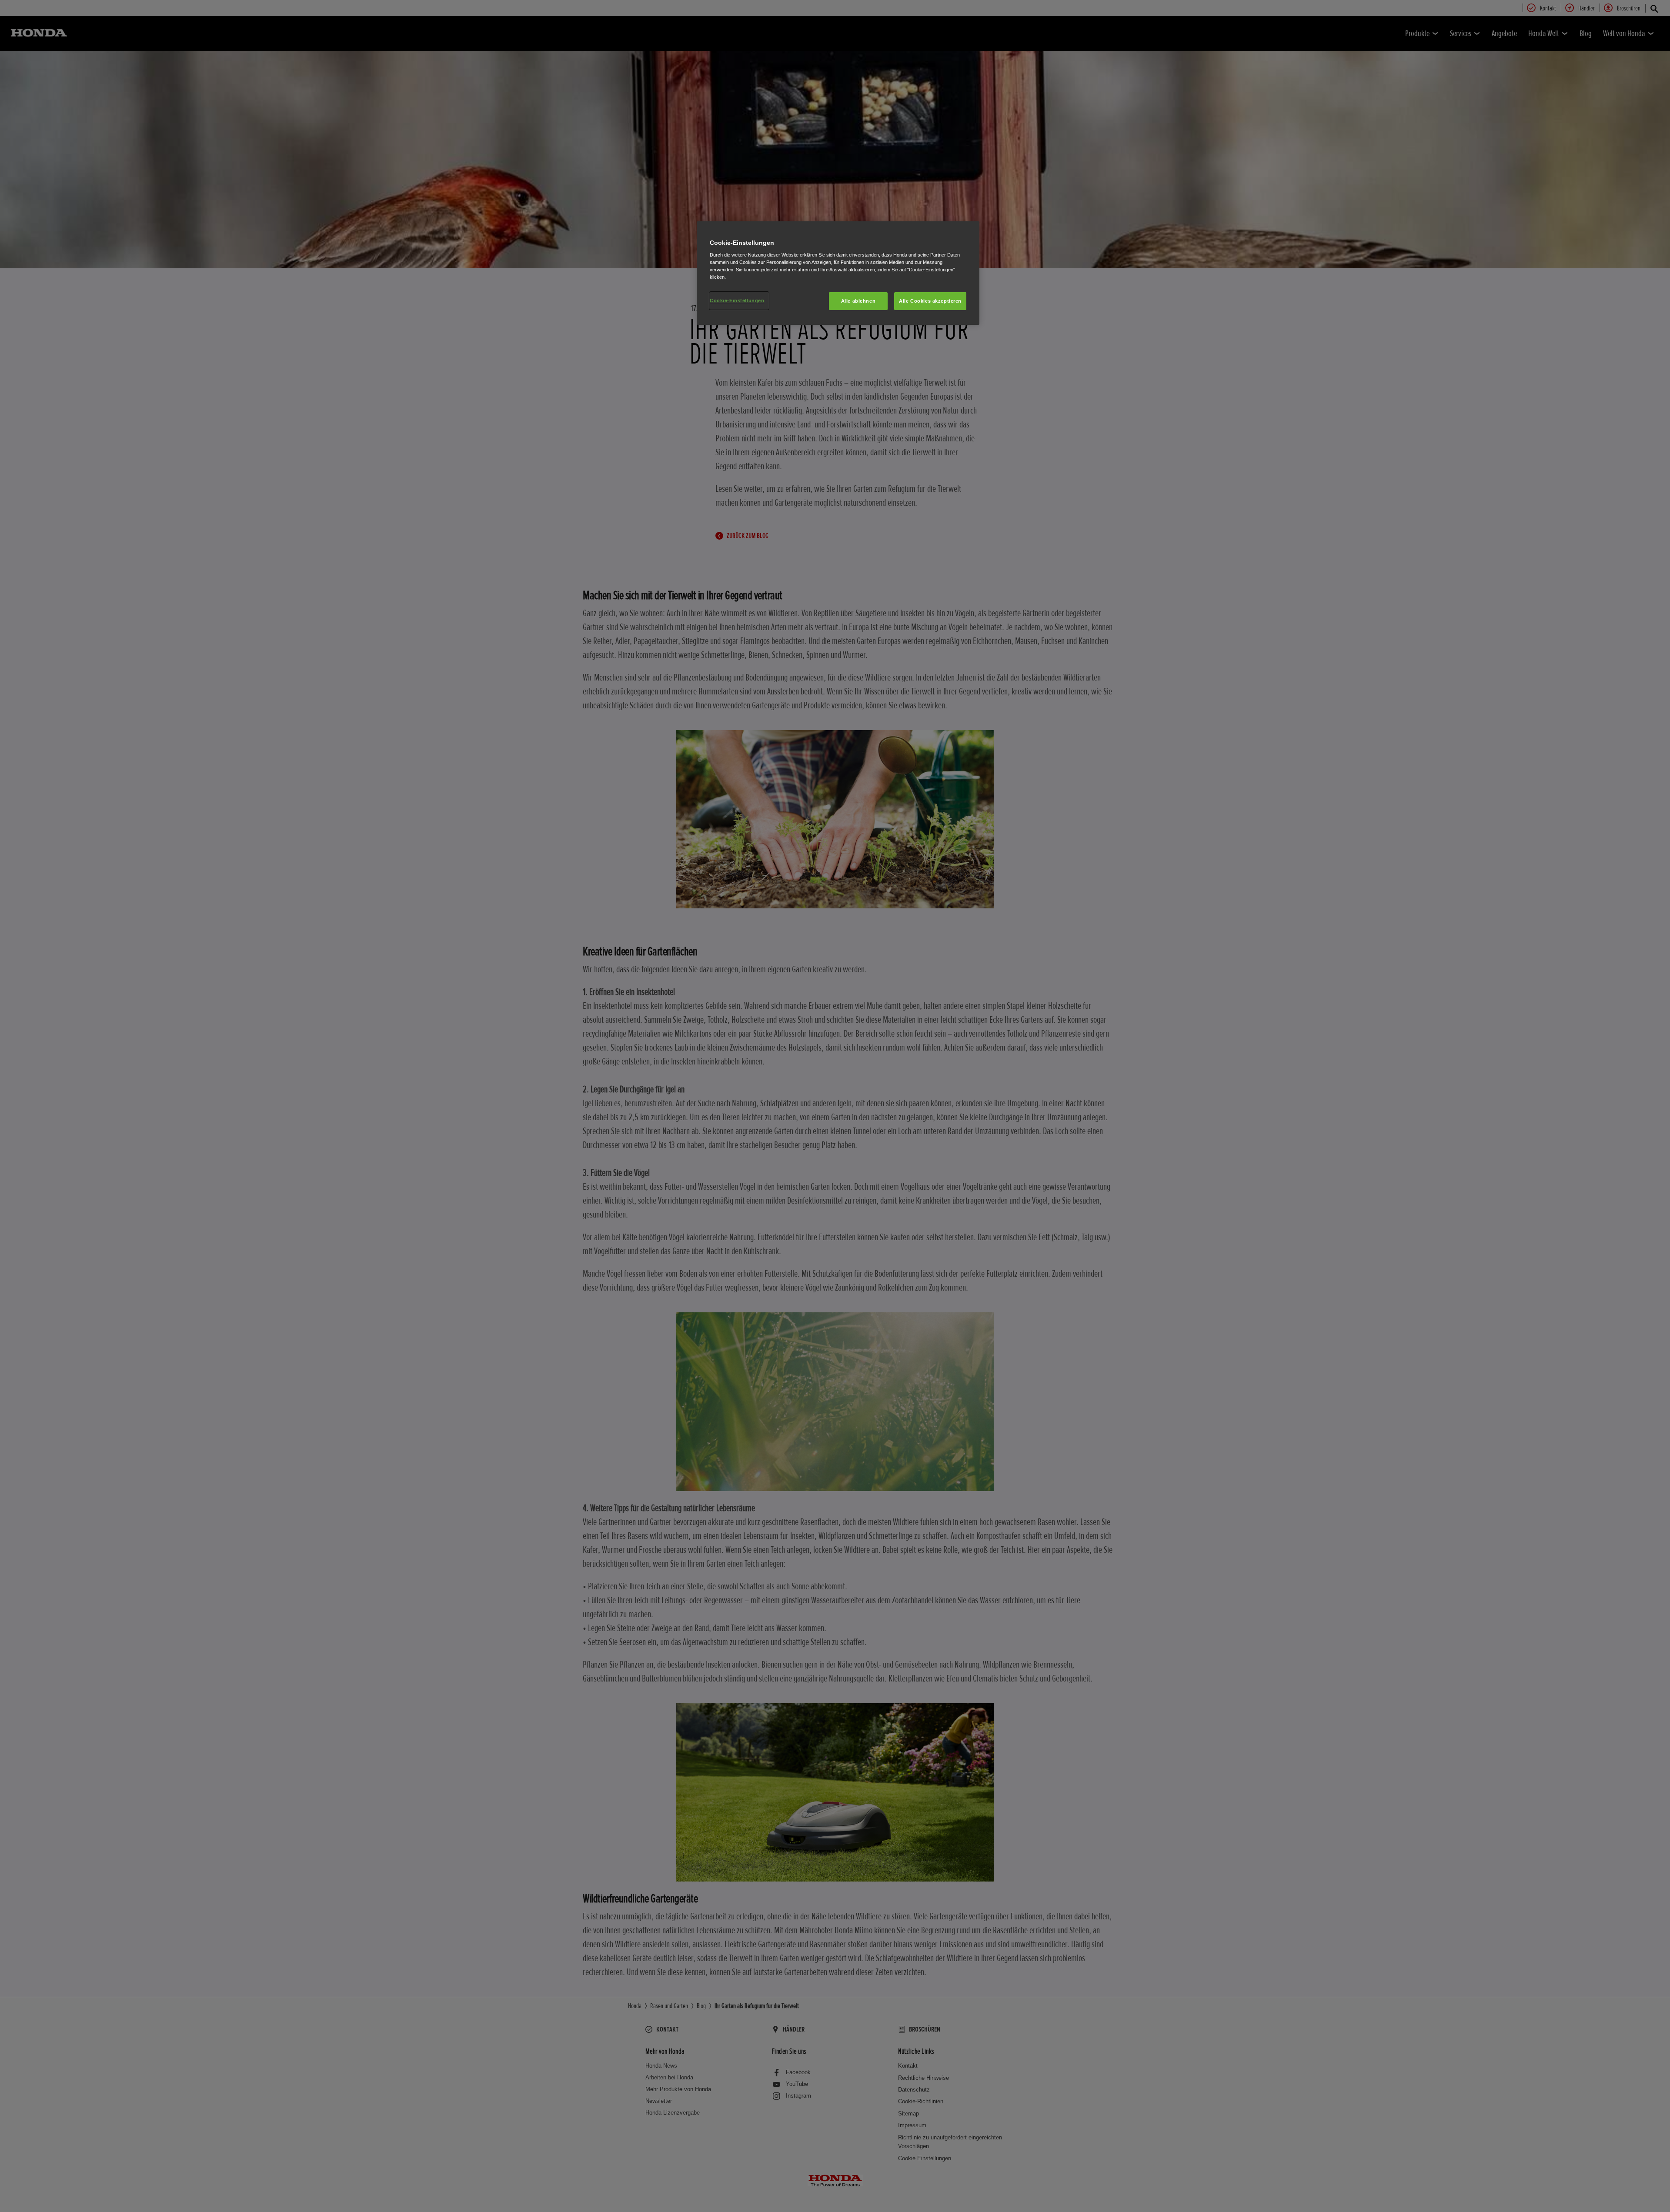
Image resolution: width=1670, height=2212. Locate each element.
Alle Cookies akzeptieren (930, 301)
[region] (838, 273)
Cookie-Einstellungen (737, 300)
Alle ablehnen (858, 301)
